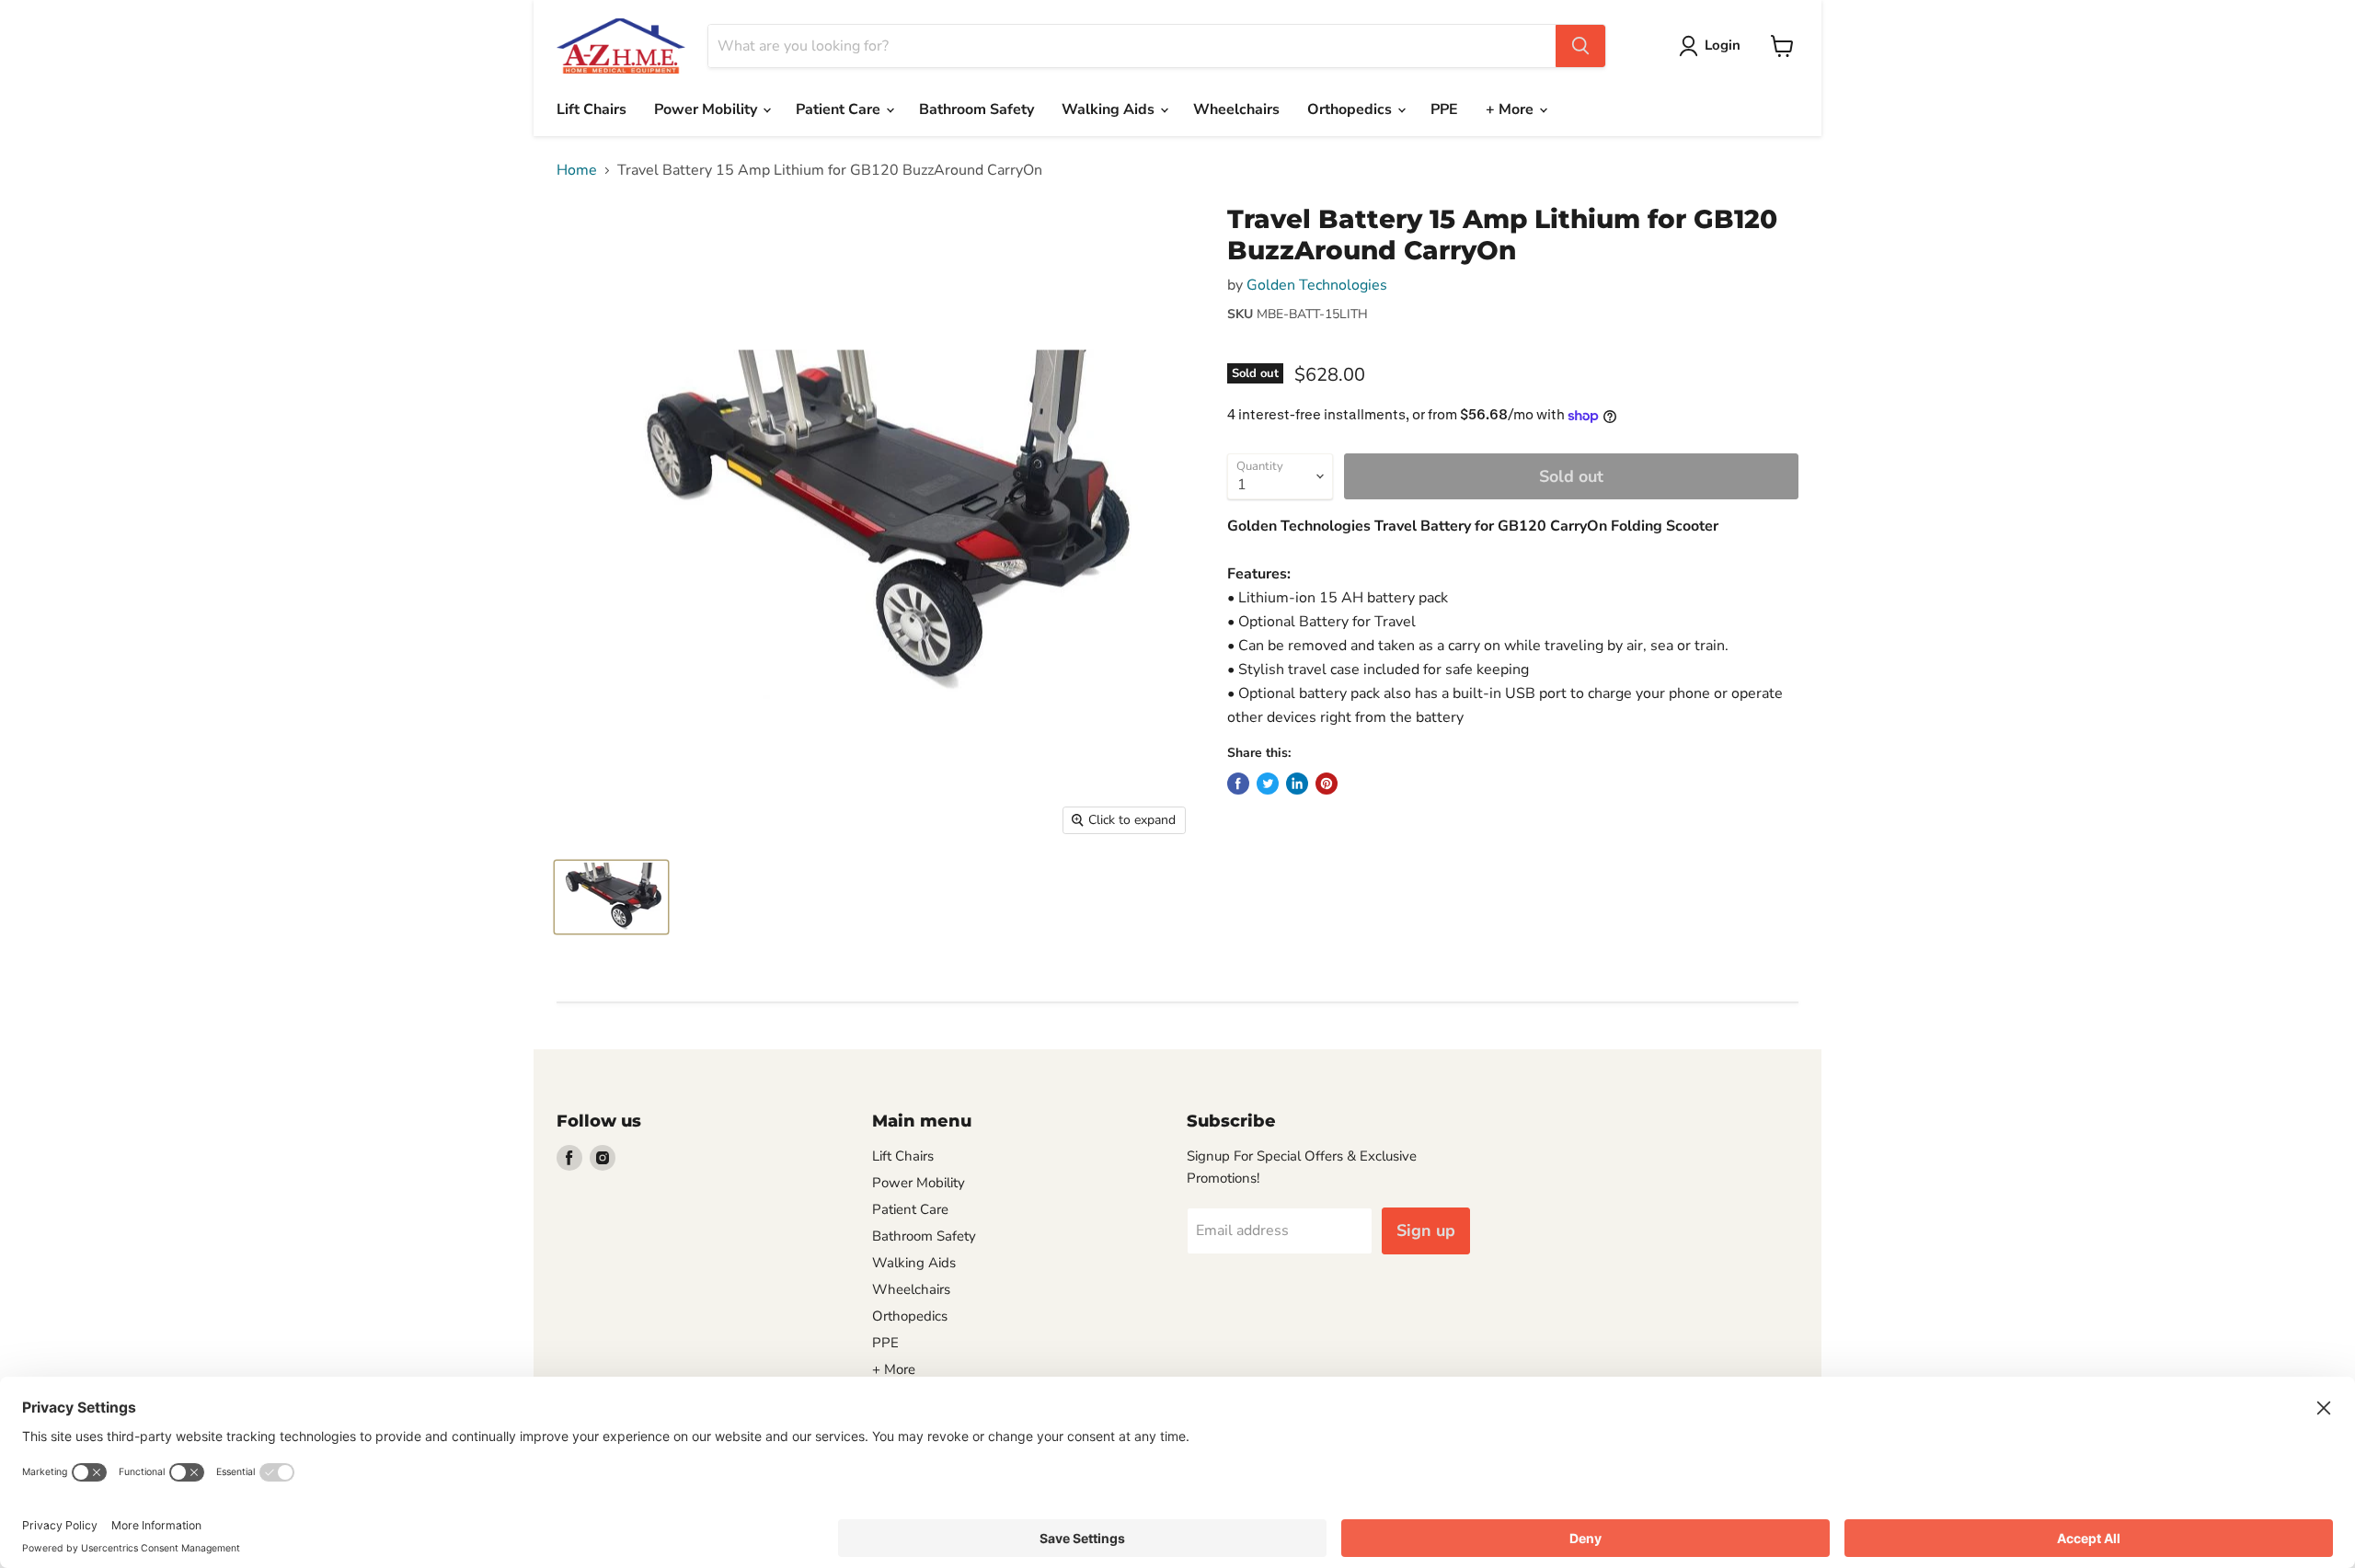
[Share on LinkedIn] (1297, 784)
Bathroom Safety (976, 109)
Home (577, 170)
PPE (1444, 109)
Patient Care (840, 109)
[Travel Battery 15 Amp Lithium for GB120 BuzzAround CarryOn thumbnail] (611, 897)
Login (1723, 45)
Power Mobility (707, 109)
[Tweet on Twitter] (1268, 784)
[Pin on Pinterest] (1327, 784)
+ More (1511, 109)
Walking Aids (1110, 109)
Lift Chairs (592, 109)
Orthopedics (1351, 109)
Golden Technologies (1317, 285)
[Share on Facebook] (1238, 784)
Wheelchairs (1236, 109)
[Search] (1580, 46)
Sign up (1426, 1230)
